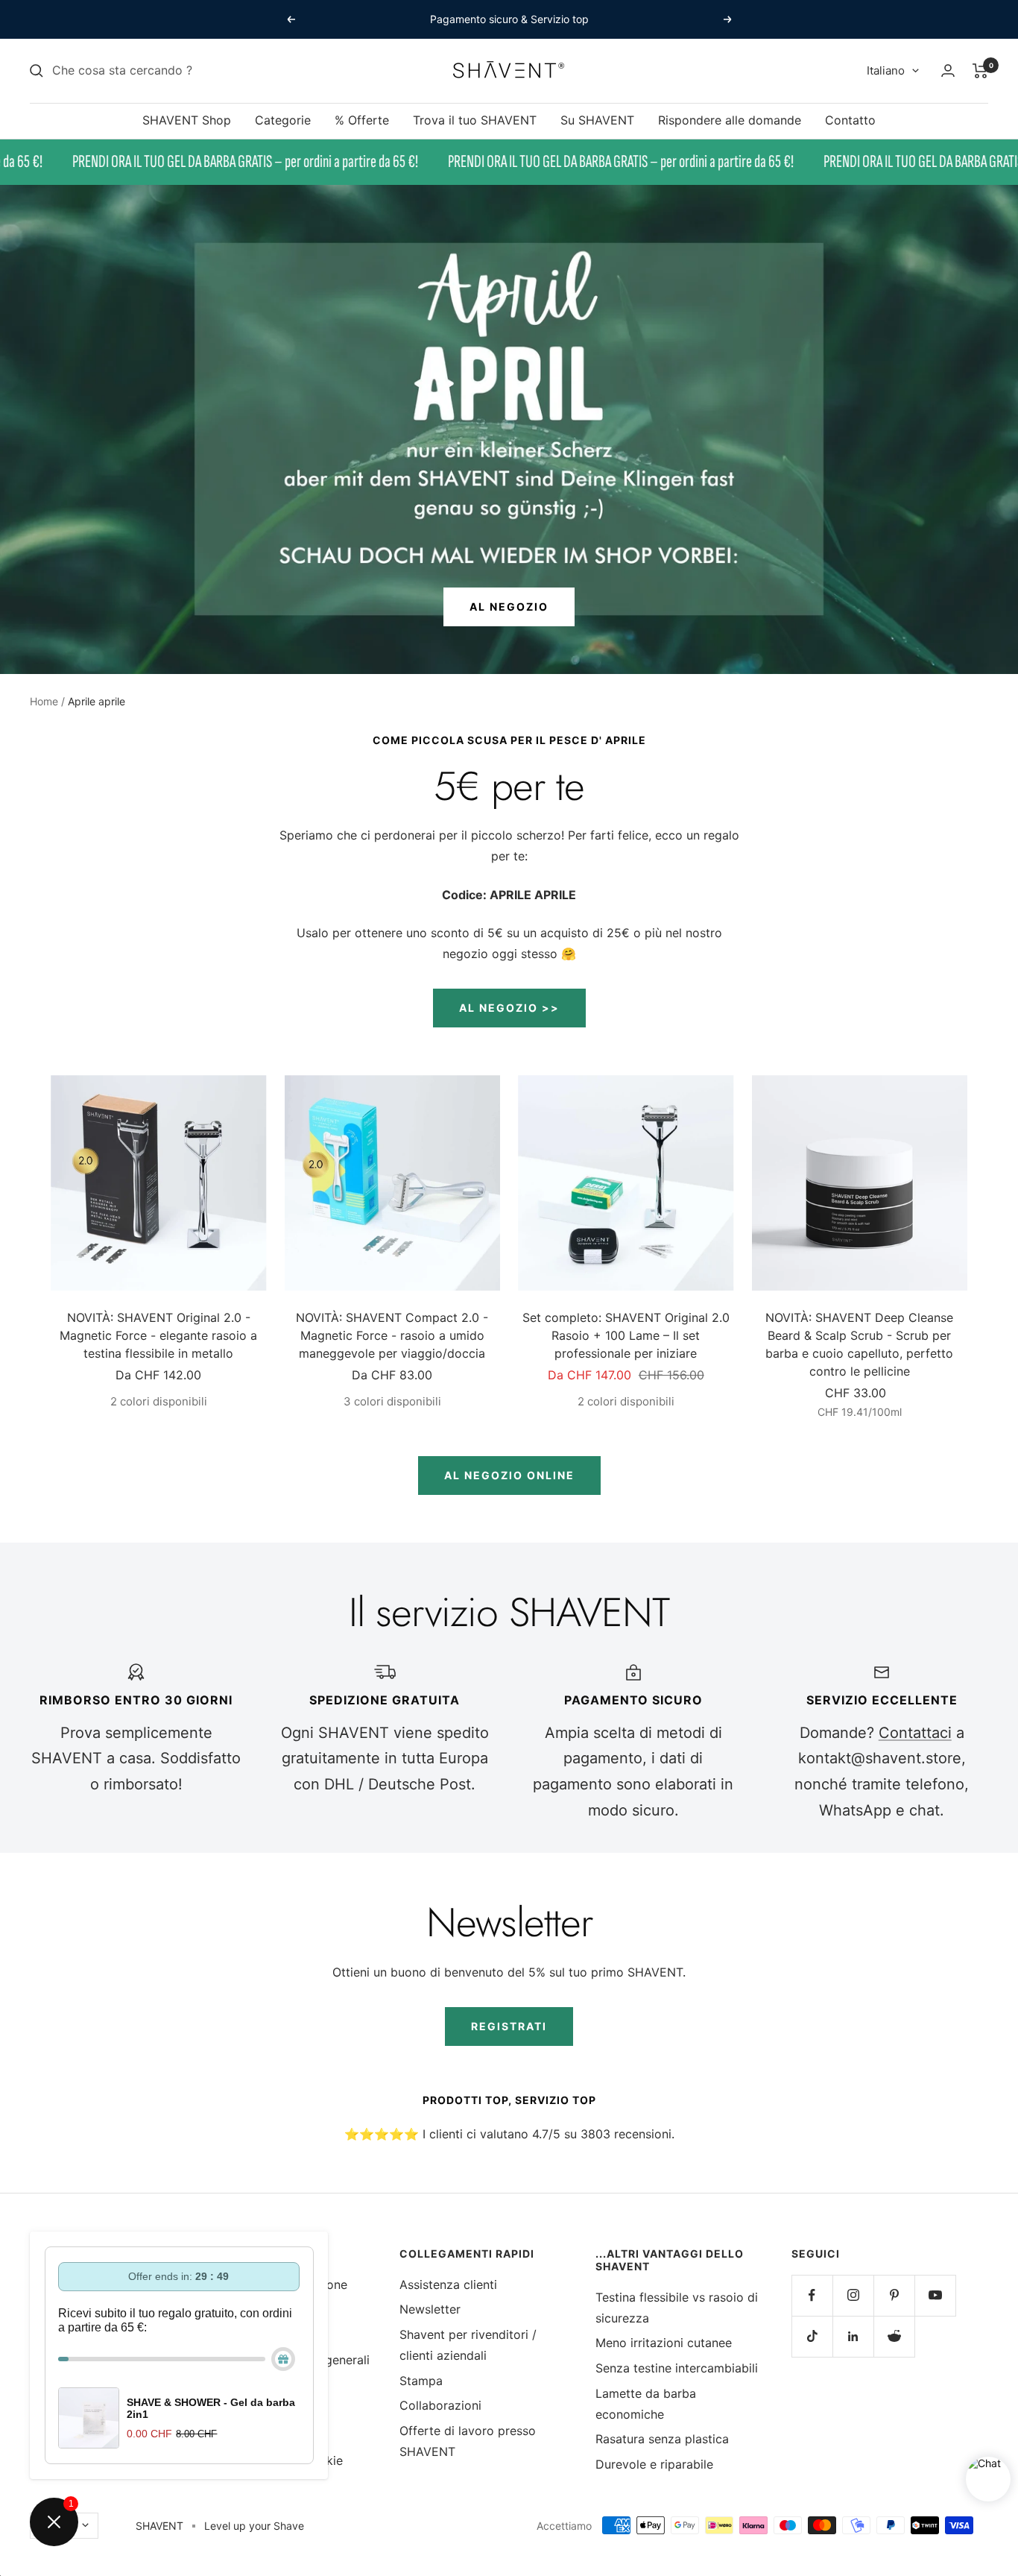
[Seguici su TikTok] (812, 2336)
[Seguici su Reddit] (894, 2336)
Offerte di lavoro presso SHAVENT (468, 2441)
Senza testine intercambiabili (677, 2368)
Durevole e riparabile (654, 2464)
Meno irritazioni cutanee (664, 2343)
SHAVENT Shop (187, 120)
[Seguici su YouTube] (935, 2295)
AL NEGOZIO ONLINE (509, 1475)
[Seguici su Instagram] (853, 2295)
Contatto (850, 120)
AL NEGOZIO (509, 607)
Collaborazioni (440, 2405)
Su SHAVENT (597, 120)
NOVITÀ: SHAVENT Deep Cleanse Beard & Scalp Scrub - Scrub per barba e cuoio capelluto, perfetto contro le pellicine (859, 1344)
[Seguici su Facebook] (812, 2295)
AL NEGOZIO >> (509, 1008)
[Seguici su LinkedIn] (853, 2336)
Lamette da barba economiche (646, 2404)
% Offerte (362, 120)
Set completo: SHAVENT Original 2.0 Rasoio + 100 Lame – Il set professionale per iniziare (626, 1335)
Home (44, 701)
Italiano (886, 70)
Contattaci (915, 1733)
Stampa (421, 2381)
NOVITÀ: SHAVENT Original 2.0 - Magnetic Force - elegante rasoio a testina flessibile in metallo (158, 1335)
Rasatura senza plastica (662, 2439)
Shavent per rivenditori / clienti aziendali (468, 2345)
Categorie (283, 120)
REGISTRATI (509, 2026)
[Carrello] (980, 71)
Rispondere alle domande (730, 120)
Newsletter (430, 2309)
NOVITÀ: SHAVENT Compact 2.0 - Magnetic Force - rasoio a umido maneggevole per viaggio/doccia (392, 1335)
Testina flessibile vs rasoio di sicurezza (677, 2308)
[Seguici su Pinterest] (894, 2295)
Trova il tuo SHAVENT (475, 120)
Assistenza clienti (448, 2284)
